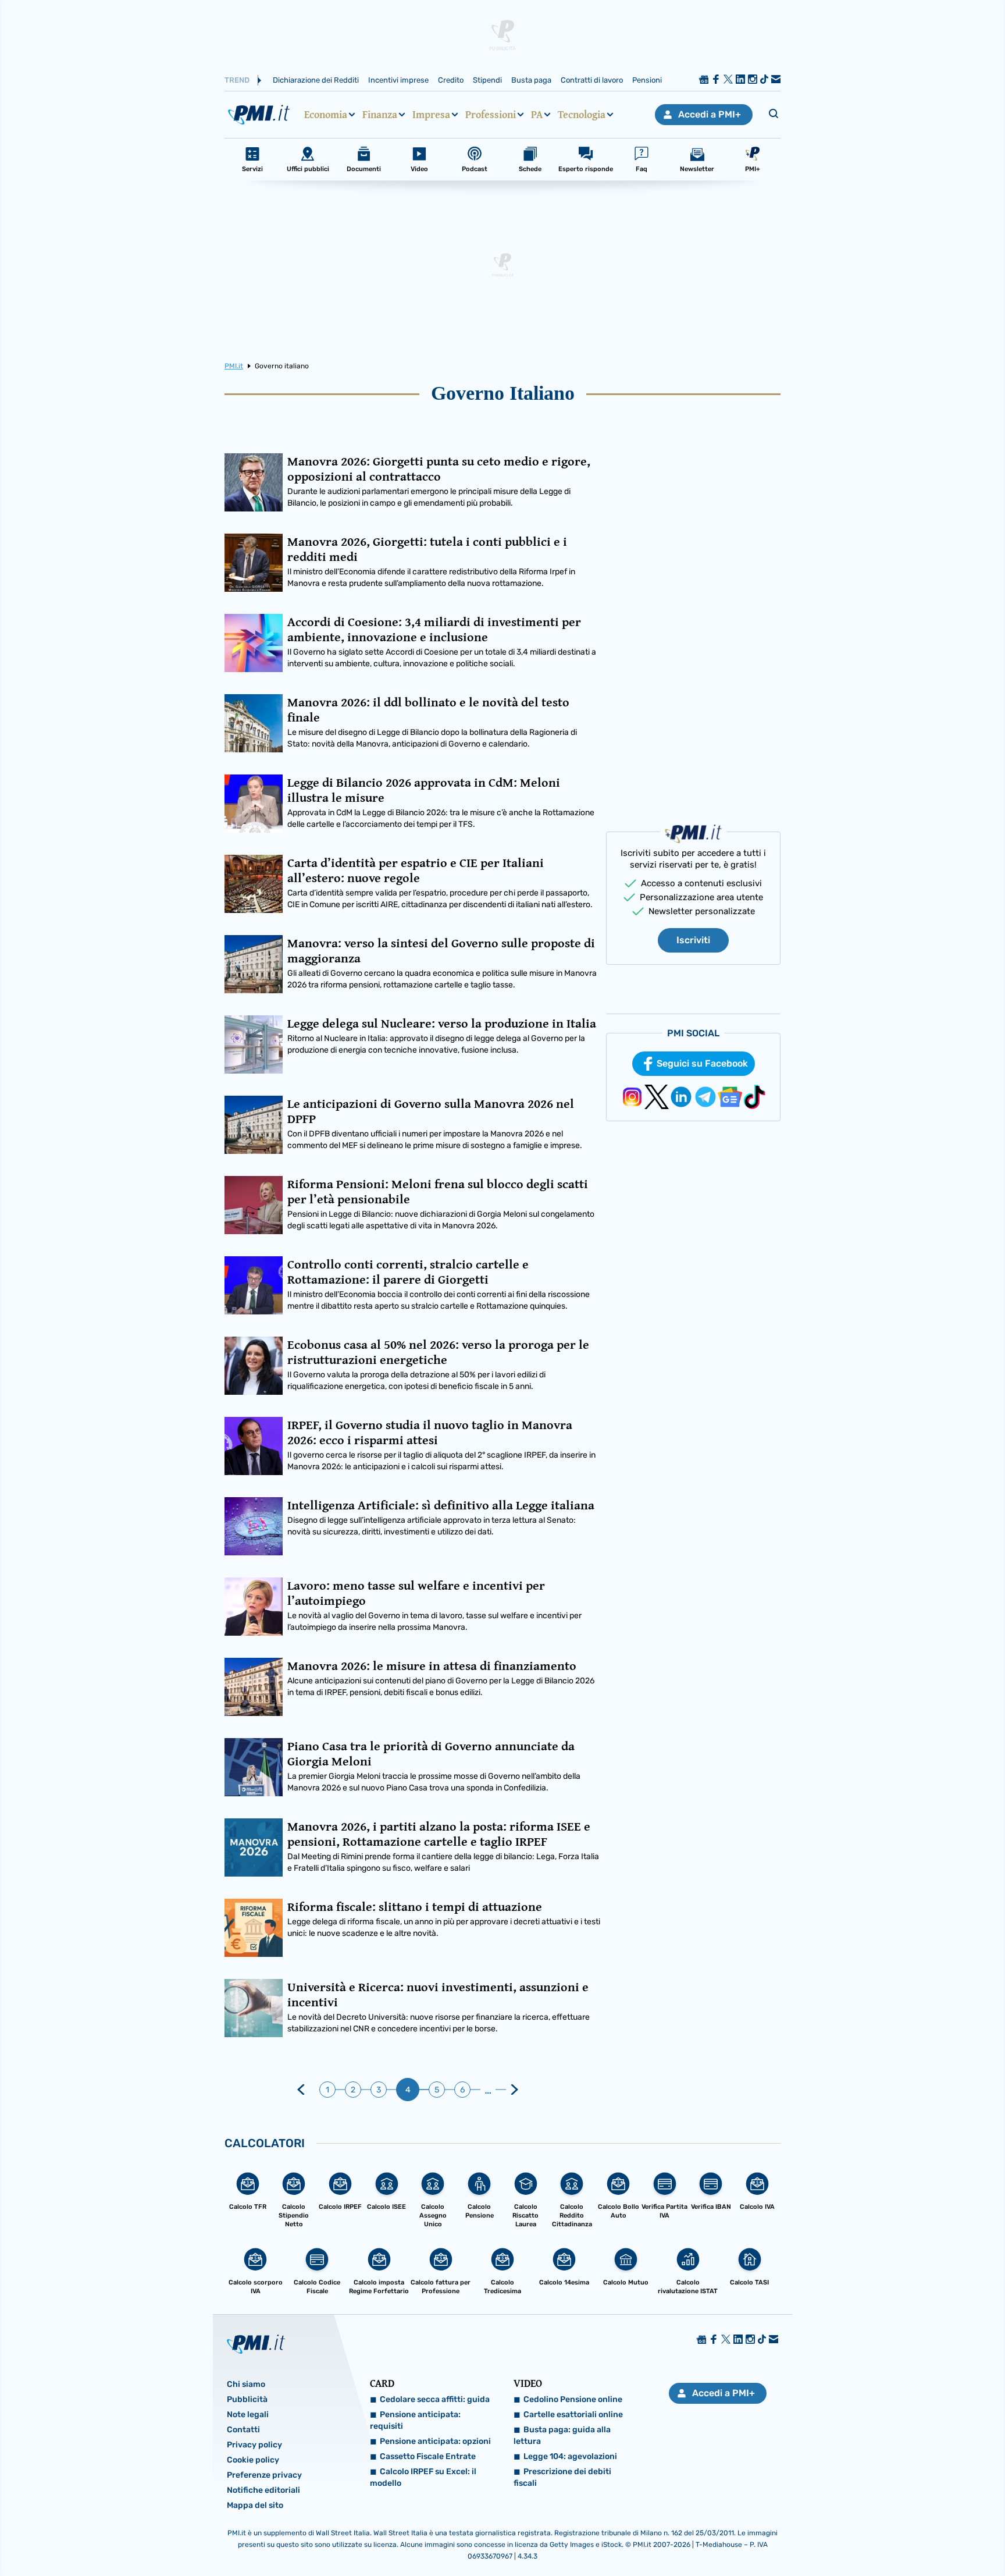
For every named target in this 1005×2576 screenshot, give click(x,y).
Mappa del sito (255, 2505)
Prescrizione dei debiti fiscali (562, 2477)
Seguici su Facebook (702, 1063)
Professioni (491, 115)
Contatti (243, 2430)
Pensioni (647, 80)
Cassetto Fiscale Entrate (428, 2456)
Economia (326, 115)
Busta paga (531, 80)
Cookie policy (253, 2460)
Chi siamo (246, 2384)
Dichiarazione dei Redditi (316, 80)
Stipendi (487, 80)
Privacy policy (254, 2445)
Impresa (431, 115)
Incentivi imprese (398, 80)
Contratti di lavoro (592, 80)
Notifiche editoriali (263, 2490)
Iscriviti (693, 940)
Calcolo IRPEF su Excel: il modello (423, 2477)
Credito (451, 80)
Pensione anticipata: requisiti (415, 2420)
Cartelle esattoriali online (573, 2415)
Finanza (380, 115)
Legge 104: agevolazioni (570, 2456)
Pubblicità (247, 2399)
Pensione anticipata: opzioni (435, 2441)
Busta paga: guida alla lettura (562, 2435)
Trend (237, 80)
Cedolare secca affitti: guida (435, 2399)
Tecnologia (582, 115)
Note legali (248, 2415)
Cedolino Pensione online (573, 2399)
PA (537, 115)
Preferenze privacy (264, 2475)
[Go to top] (867, 2538)
